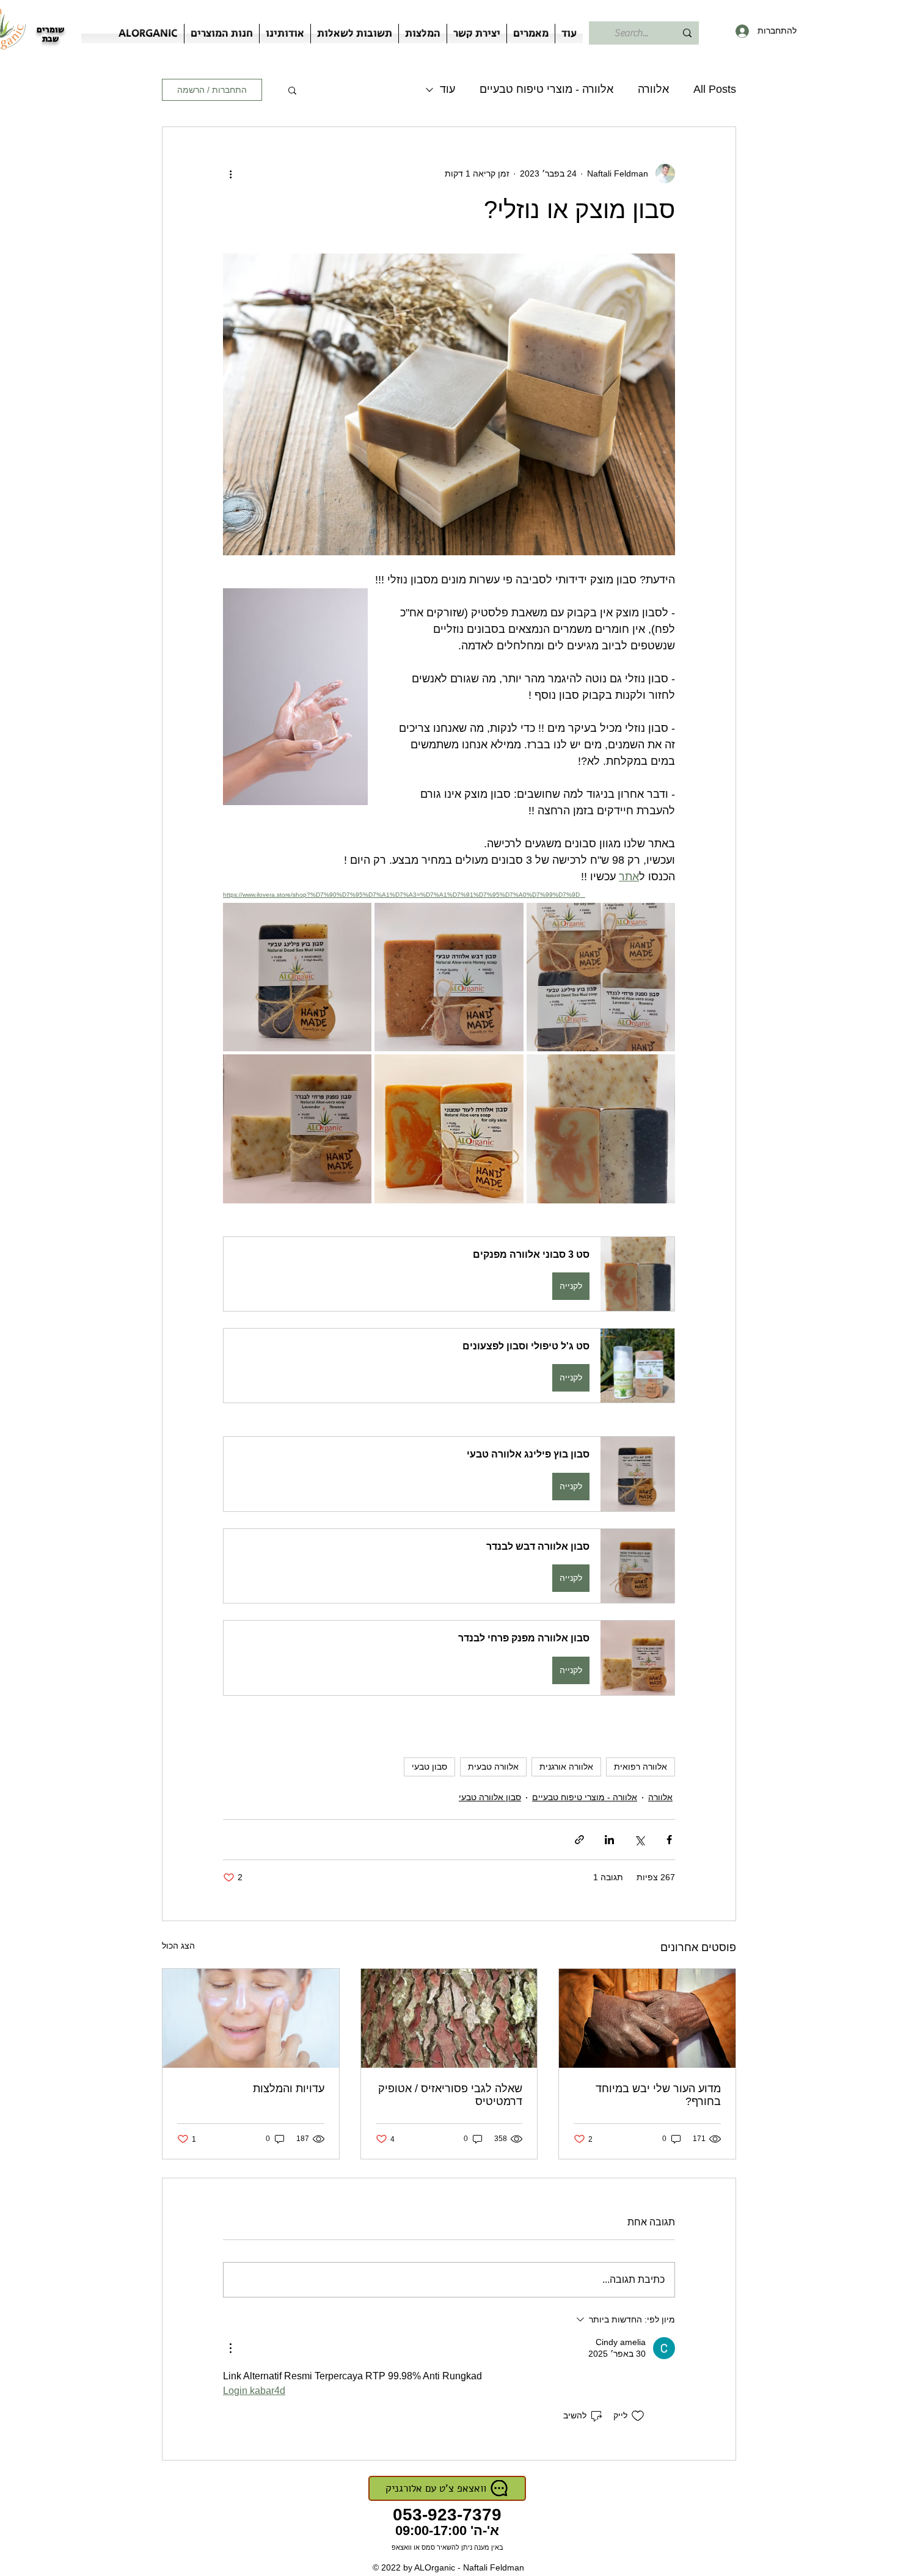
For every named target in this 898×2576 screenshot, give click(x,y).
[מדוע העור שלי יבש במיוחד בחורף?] (647, 2018)
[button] (292, 90)
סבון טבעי (429, 1767)
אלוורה (653, 89)
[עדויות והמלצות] (251, 2018)
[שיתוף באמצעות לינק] (579, 1840)
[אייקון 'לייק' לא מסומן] (638, 2416)
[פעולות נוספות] (230, 173)
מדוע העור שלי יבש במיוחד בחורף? (658, 2095)
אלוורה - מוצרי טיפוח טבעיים (546, 89)
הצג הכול (178, 1946)
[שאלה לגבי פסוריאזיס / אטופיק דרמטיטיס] (449, 2018)
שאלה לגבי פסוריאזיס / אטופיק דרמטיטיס (450, 2095)
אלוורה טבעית (493, 1767)
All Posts (715, 89)
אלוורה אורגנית (566, 1767)
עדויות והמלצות (289, 2089)
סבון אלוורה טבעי (490, 1797)
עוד (447, 89)
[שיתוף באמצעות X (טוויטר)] (639, 1840)
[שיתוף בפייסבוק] (669, 1840)
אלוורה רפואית (641, 1767)
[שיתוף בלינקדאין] (609, 1840)
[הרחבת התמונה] (601, 977)
